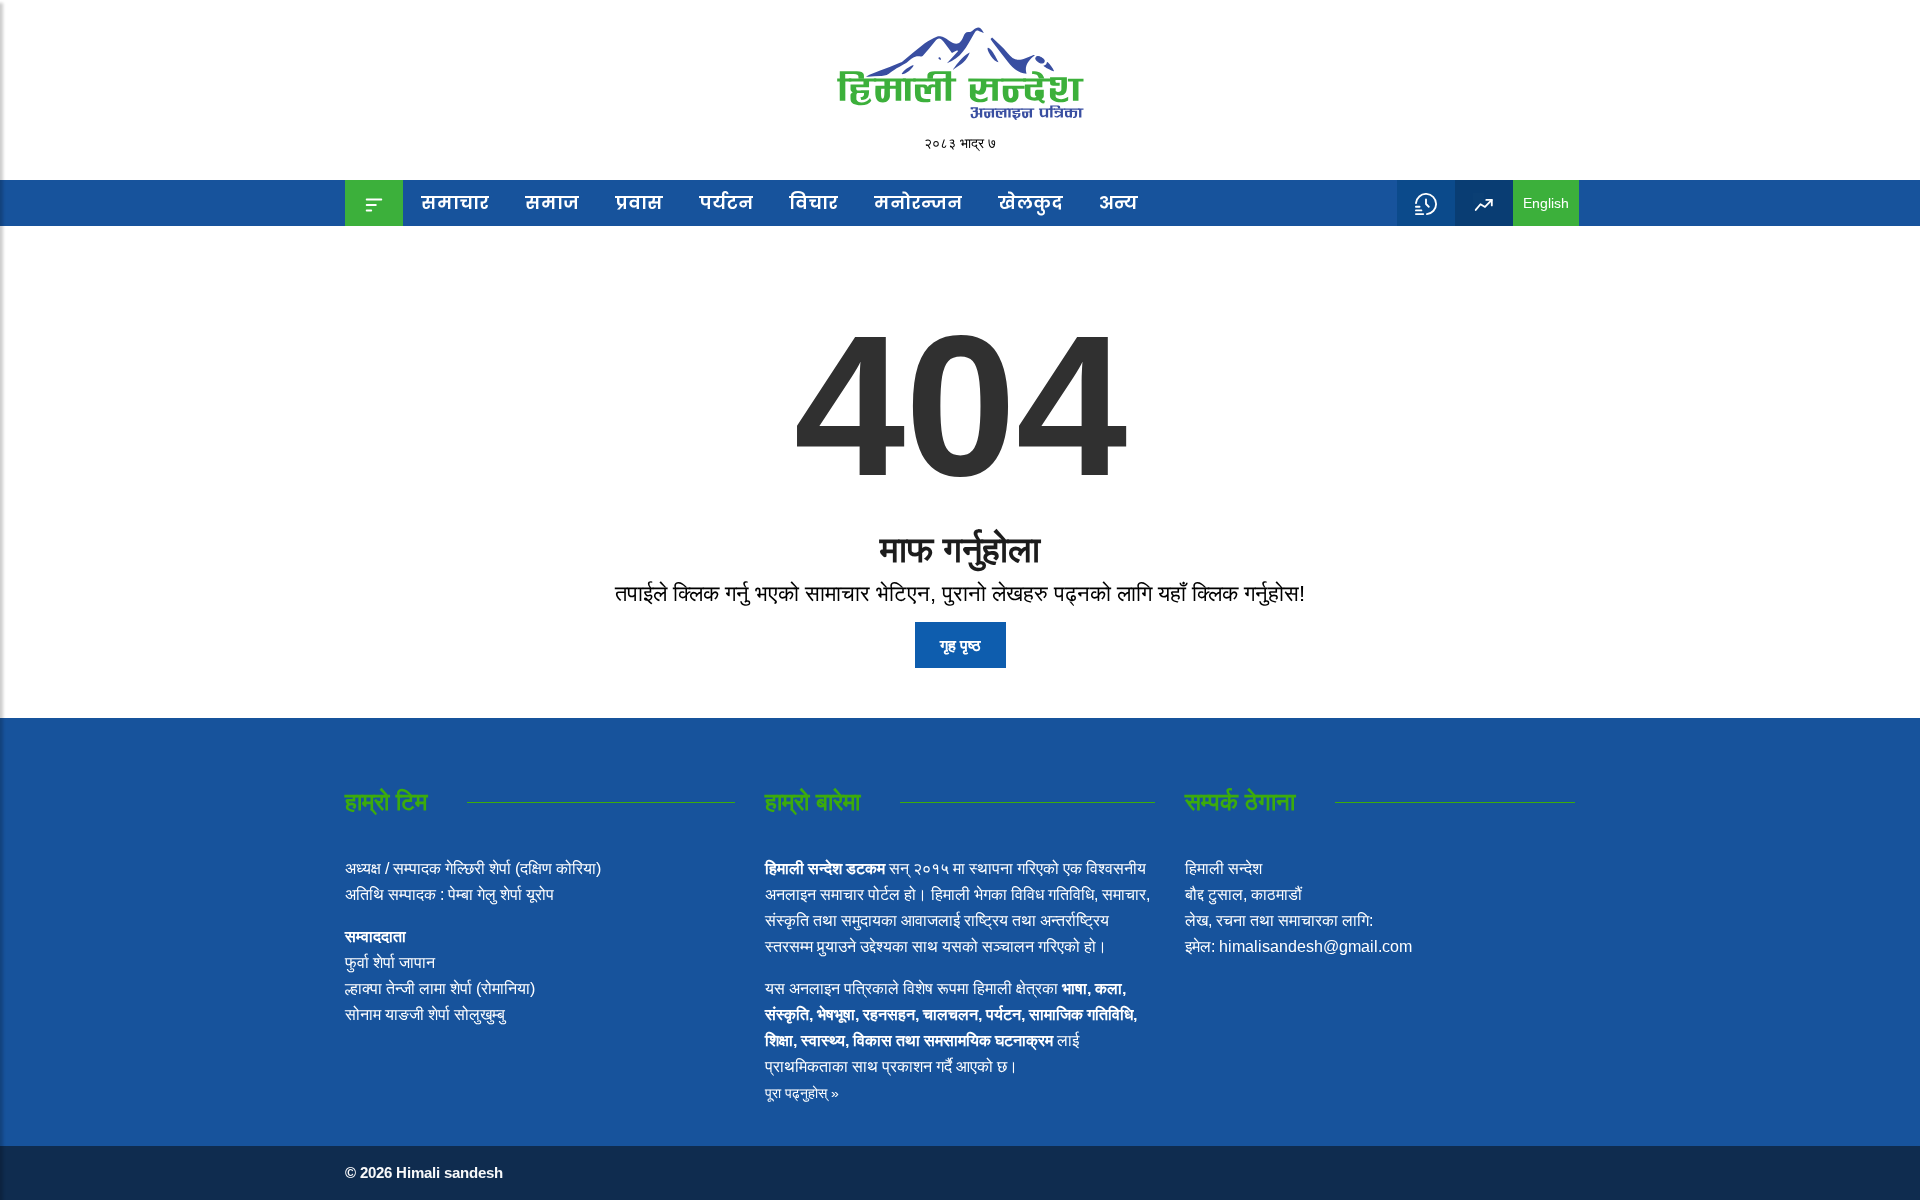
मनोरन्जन (918, 202)
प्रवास (639, 202)
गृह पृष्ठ (960, 645)
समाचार (455, 202)
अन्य (1118, 202)
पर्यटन (726, 202)
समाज (552, 202)
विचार (813, 202)
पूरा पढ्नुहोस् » (802, 1093)
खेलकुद (1030, 202)
